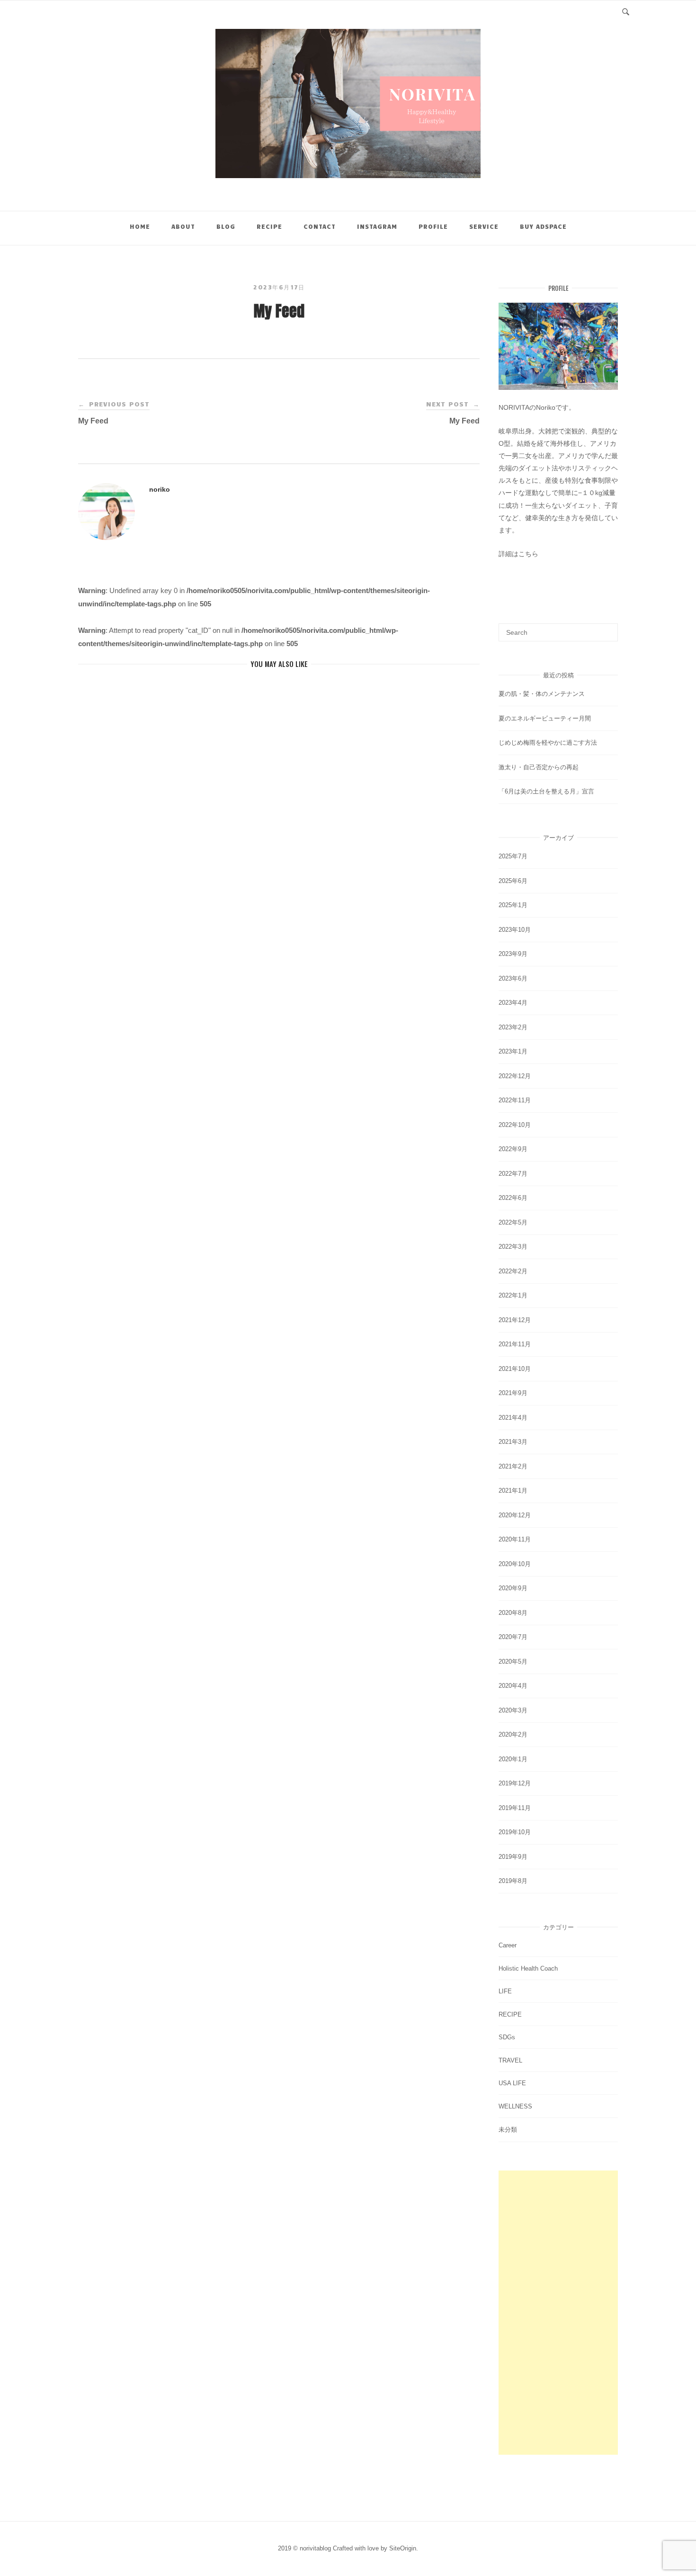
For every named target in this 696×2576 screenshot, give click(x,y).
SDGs (507, 2037)
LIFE (505, 1991)
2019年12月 (515, 1783)
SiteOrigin (403, 2548)
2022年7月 (513, 1174)
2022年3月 (513, 1247)
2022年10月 (515, 1125)
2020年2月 (513, 1734)
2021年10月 (515, 1369)
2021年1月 (513, 1491)
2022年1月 (513, 1295)
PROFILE (433, 226)
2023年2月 (513, 1027)
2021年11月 (515, 1344)
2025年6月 (513, 881)
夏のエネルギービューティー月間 (545, 718)
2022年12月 (515, 1076)
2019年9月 (513, 1857)
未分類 (508, 2130)
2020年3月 (513, 1710)
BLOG (226, 226)
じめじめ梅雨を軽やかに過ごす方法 (548, 743)
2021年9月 (513, 1393)
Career (508, 1945)
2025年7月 (513, 856)
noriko (160, 489)
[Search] (607, 628)
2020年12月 (515, 1515)
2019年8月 (513, 1881)
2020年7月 (513, 1637)
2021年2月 (513, 1466)
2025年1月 (513, 905)
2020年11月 (515, 1539)
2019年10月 (515, 1832)
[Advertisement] (558, 2313)
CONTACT (320, 226)
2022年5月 (513, 1222)
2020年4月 (513, 1686)
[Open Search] (626, 11)
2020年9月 (513, 1588)
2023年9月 (513, 954)
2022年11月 (515, 1100)
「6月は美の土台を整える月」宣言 (546, 791)
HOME (140, 226)
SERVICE (484, 226)
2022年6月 (513, 1198)
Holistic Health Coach (528, 1968)
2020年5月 (513, 1662)
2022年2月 (513, 1271)
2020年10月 (515, 1564)
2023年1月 (513, 1051)
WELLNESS (515, 2106)
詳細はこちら (518, 554)
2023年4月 (513, 1003)
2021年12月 (515, 1320)
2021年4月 (513, 1418)
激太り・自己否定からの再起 (539, 767)
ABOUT (183, 226)
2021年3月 (513, 1442)
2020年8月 (513, 1613)
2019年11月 (515, 1808)
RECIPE (269, 226)
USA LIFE (512, 2083)
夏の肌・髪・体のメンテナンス (542, 694)
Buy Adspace (543, 226)
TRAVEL (510, 2060)
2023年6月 (513, 978)
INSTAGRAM (377, 226)
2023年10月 (515, 930)
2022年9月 (513, 1149)
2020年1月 (513, 1759)
